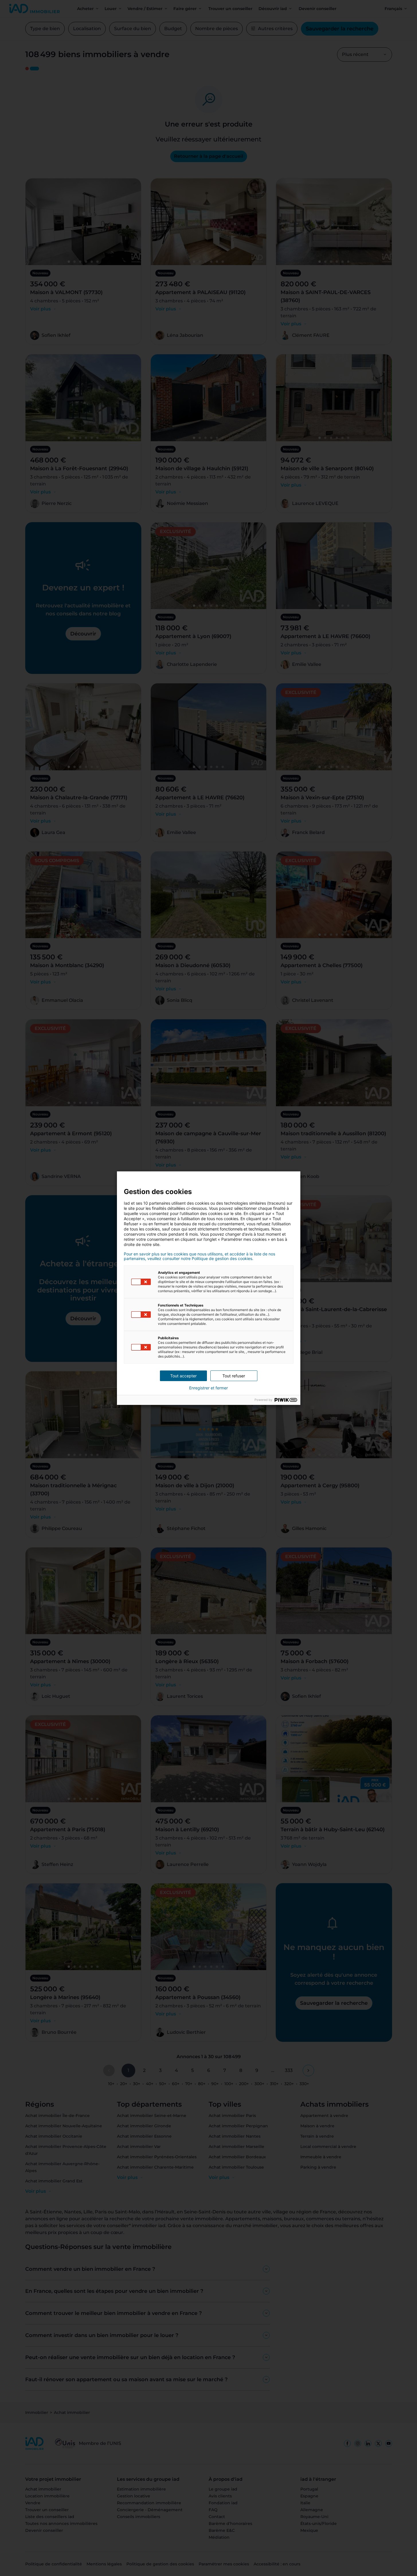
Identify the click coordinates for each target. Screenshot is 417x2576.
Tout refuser (234, 1376)
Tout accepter (183, 1376)
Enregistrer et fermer (208, 1388)
